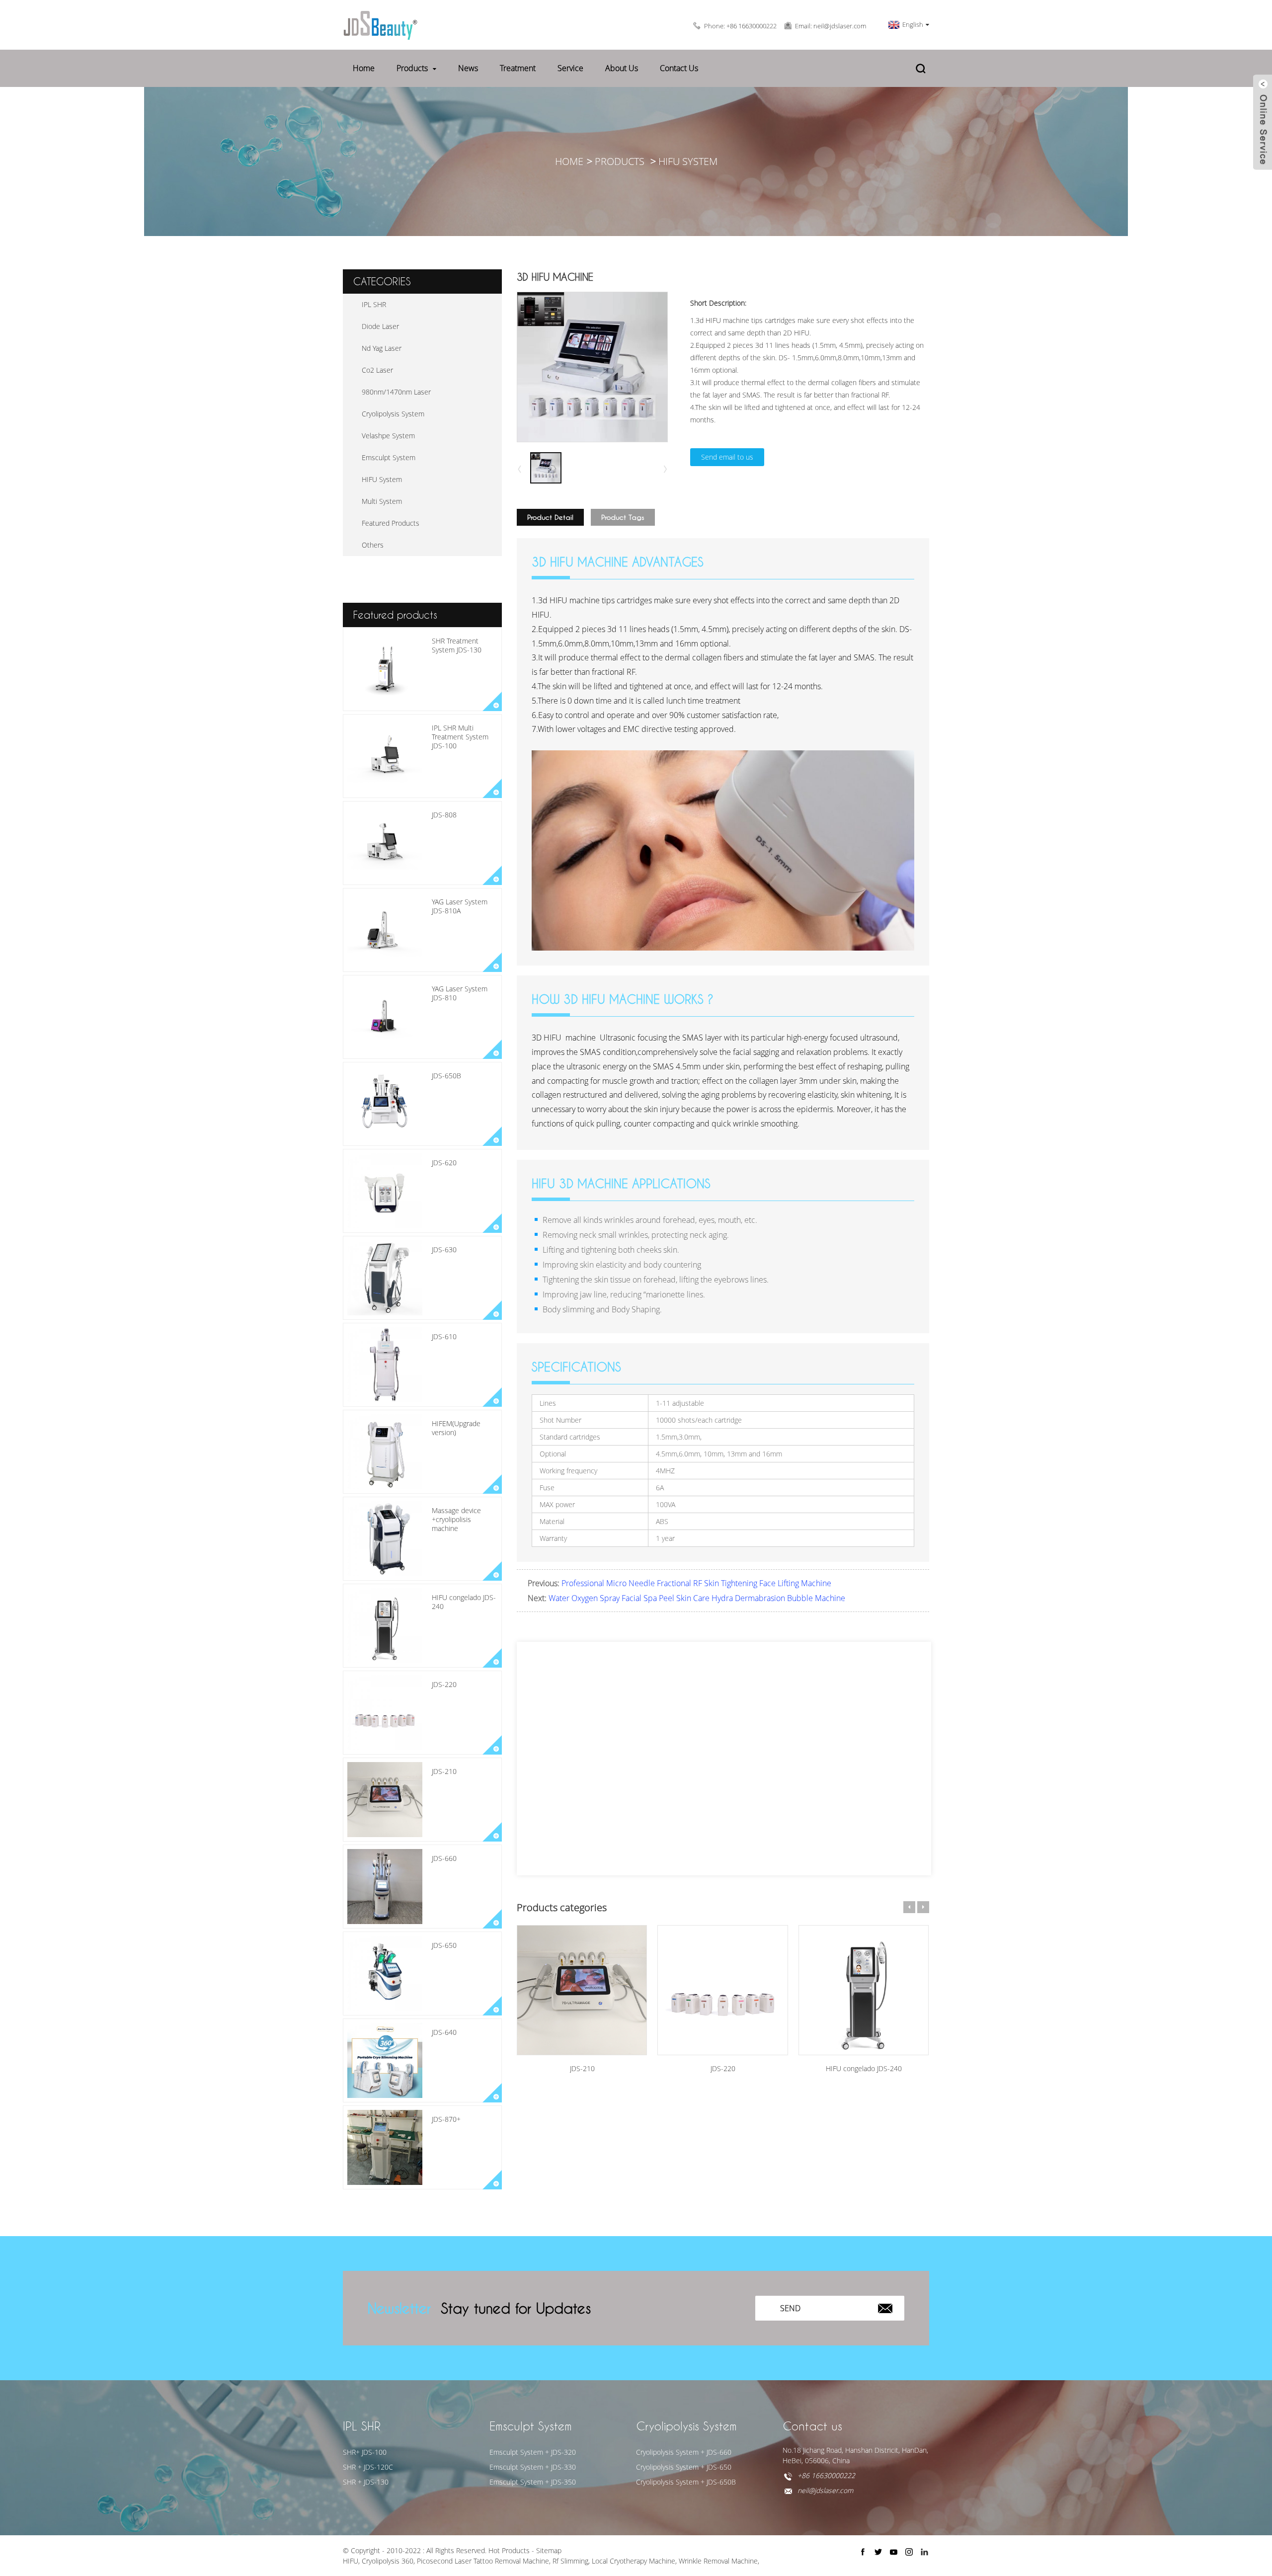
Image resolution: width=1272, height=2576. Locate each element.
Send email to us (727, 457)
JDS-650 (444, 1945)
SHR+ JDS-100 (365, 2452)
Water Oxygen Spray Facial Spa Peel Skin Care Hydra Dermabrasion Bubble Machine (697, 1598)
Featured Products (391, 523)
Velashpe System (388, 436)
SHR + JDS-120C (368, 2467)
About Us (622, 68)
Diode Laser (380, 326)
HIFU (351, 2561)
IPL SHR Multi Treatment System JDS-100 (460, 737)
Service (570, 68)
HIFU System (688, 161)
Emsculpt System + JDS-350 (533, 2482)
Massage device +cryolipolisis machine (456, 1519)
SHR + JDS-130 (366, 2482)
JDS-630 (444, 1249)
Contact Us (679, 68)
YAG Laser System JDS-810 (460, 993)
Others (373, 545)
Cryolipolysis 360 (388, 2561)
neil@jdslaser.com (825, 2490)
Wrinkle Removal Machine (718, 2561)
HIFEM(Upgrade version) (456, 1428)
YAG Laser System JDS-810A (460, 906)
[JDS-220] (722, 1990)
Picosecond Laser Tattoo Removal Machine (483, 2561)
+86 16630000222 (826, 2475)
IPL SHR (374, 304)
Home (364, 68)
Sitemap (549, 2550)
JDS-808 (444, 815)
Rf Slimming (570, 2561)
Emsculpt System (389, 457)
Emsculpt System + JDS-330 (533, 2467)
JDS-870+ (446, 2119)
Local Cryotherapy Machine (634, 2561)
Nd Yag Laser (382, 348)
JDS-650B (446, 1076)
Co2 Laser (377, 370)
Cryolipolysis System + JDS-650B (686, 2482)
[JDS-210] (582, 1990)
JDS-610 (444, 1336)
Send (790, 2308)
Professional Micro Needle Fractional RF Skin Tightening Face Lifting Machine (696, 1583)
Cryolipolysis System (393, 414)
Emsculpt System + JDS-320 (533, 2452)
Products (412, 68)
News (468, 68)
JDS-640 (444, 2032)
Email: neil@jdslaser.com (831, 26)
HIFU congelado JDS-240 (464, 1602)
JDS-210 (444, 1771)
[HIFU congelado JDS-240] (864, 1990)
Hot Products (509, 2550)
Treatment (518, 68)
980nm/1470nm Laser (396, 392)
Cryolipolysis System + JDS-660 (684, 2452)
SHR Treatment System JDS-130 (457, 645)
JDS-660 (444, 1858)
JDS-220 (444, 1684)
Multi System (382, 501)
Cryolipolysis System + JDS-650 (684, 2467)
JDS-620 (444, 1163)
